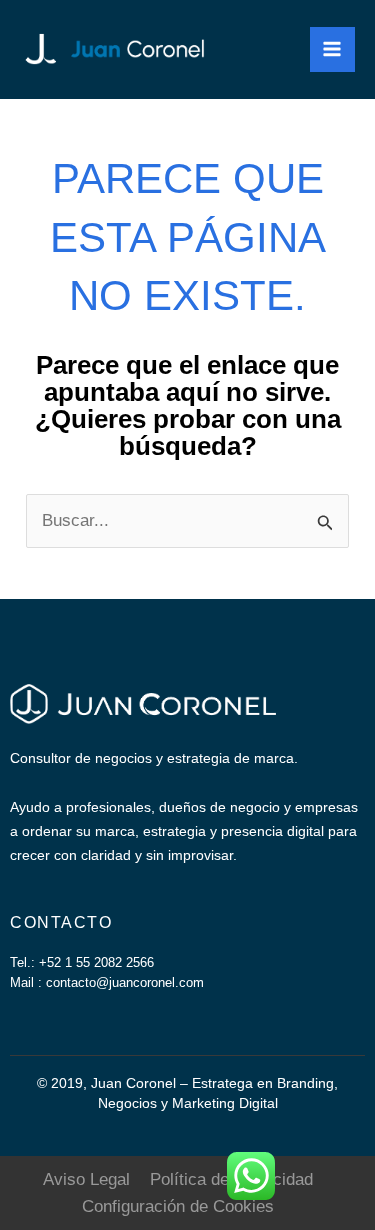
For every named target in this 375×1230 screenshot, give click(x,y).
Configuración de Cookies (178, 1206)
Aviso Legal (86, 1179)
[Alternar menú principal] (333, 50)
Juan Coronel (253, 48)
